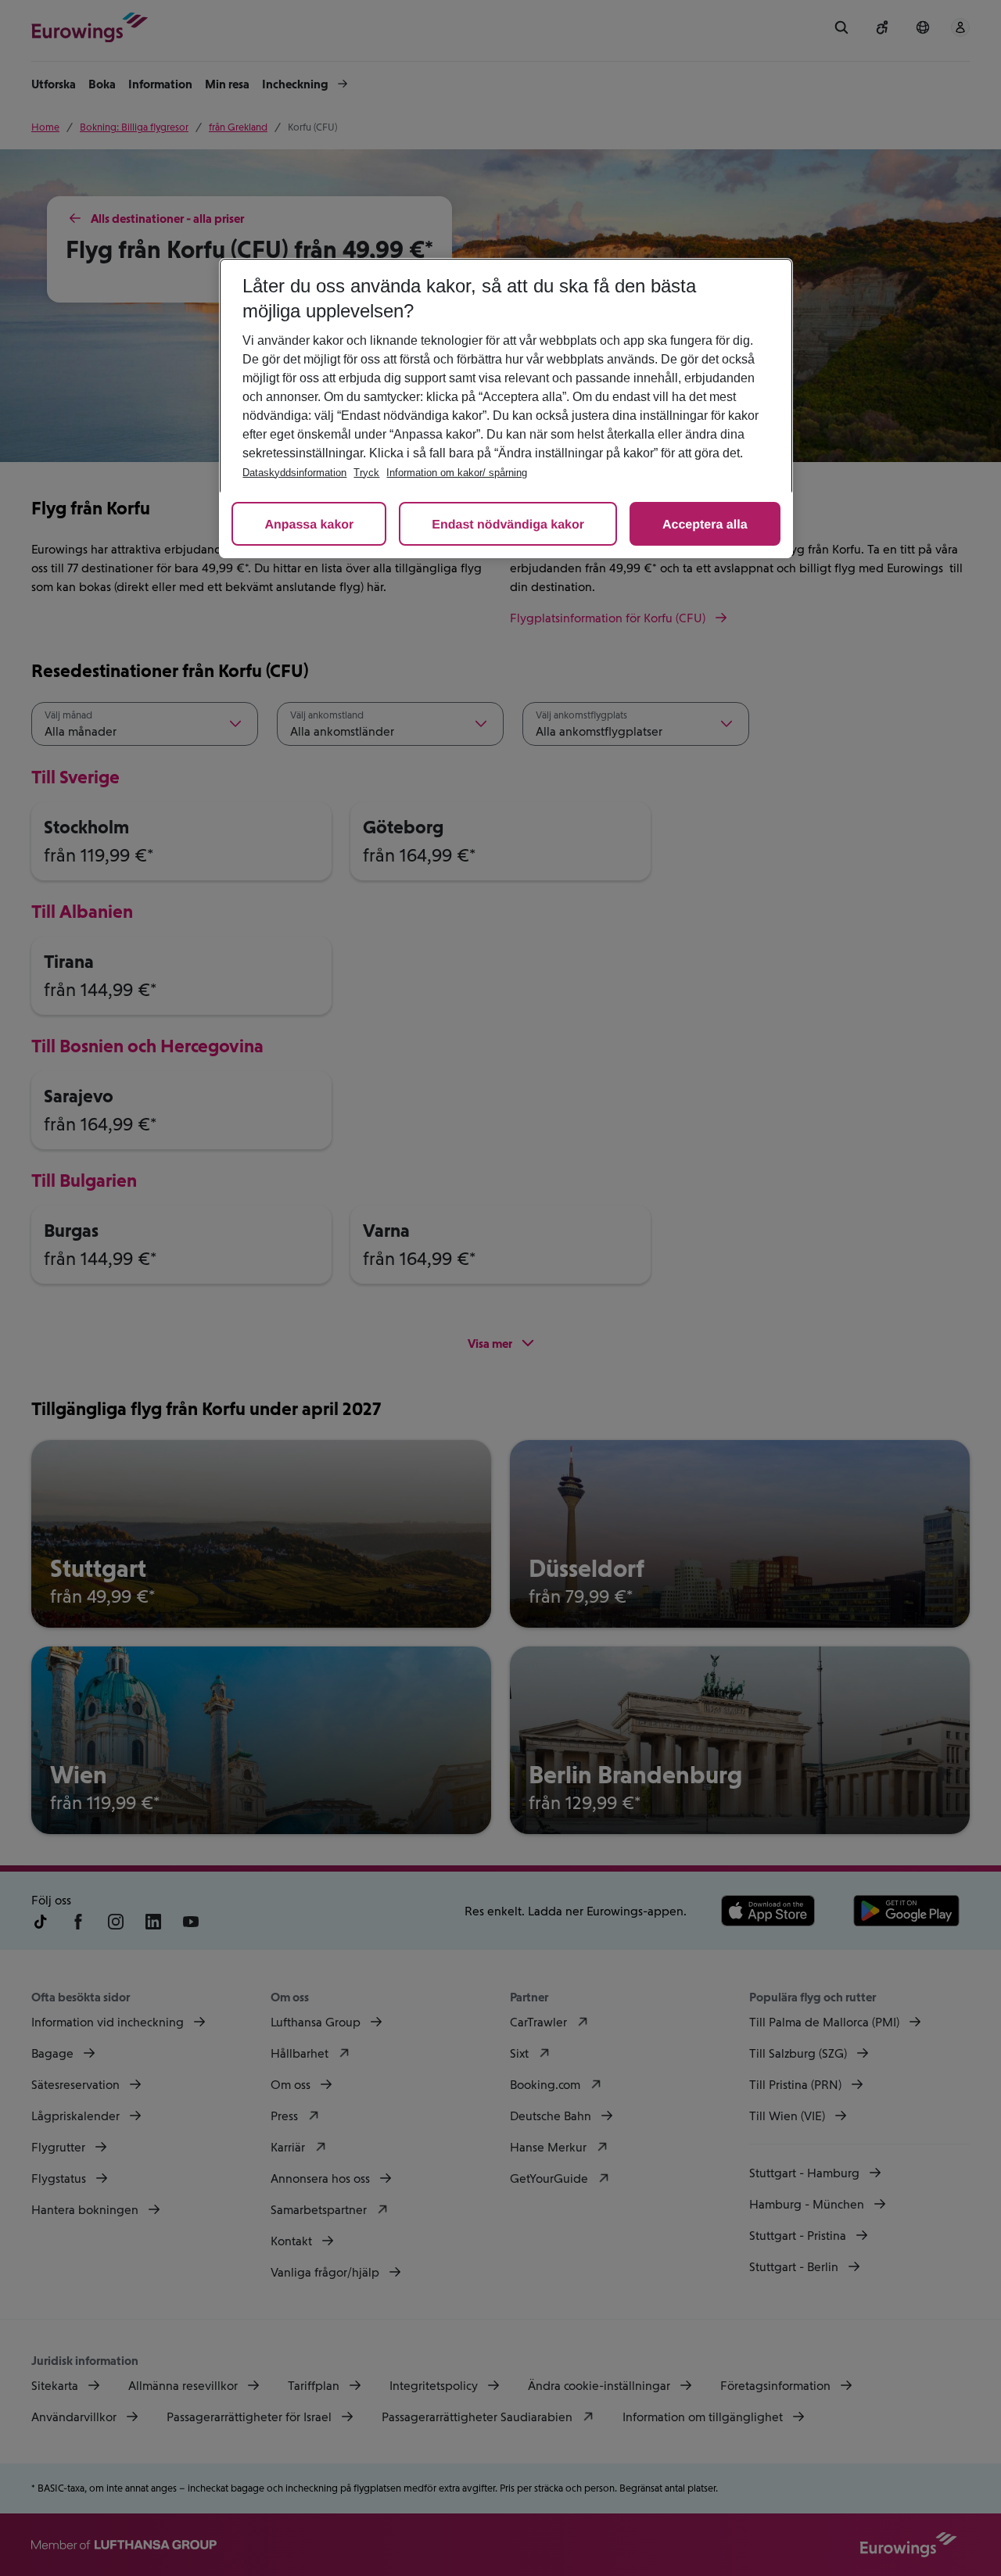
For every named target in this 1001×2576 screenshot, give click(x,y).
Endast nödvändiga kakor (508, 525)
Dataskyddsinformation (294, 473)
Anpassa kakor (309, 525)
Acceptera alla (705, 525)
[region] (506, 408)
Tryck (366, 473)
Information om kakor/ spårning (457, 473)
